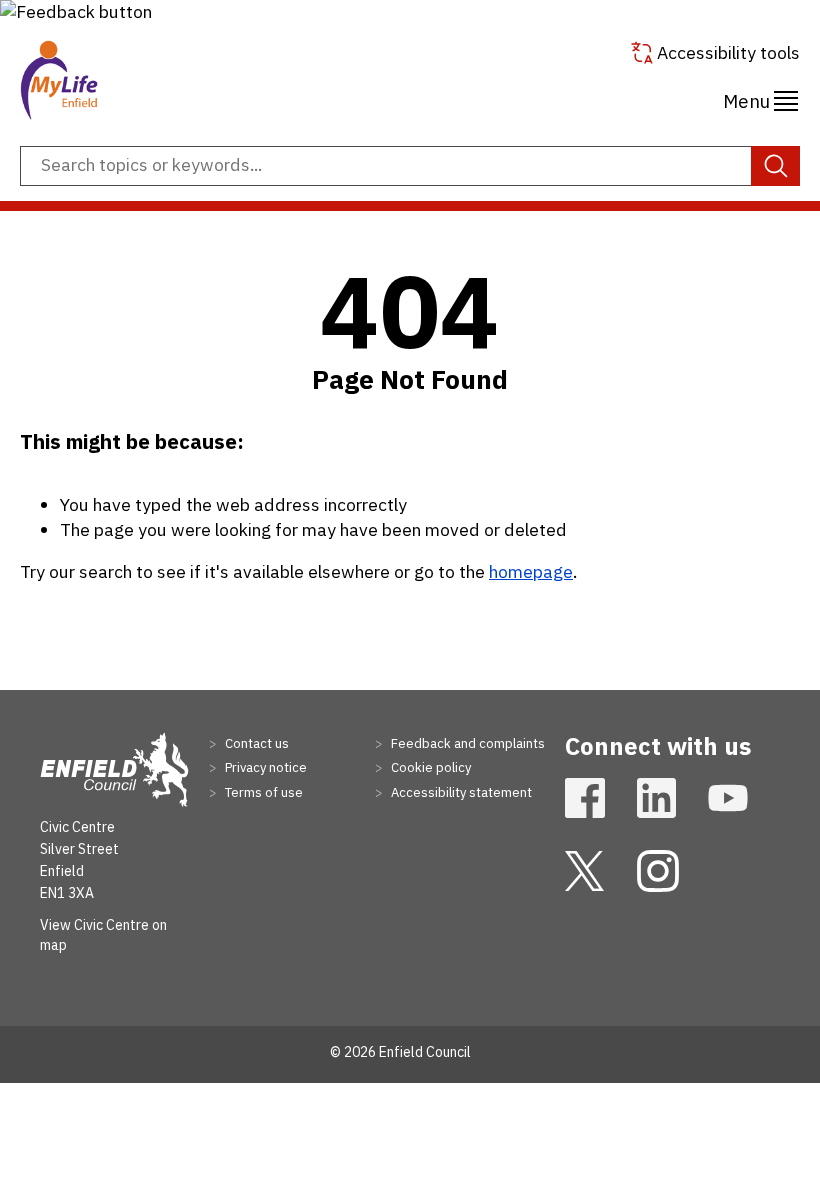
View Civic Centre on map (103, 935)
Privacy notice (264, 767)
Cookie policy (429, 767)
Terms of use (262, 792)
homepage (531, 571)
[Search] (775, 166)
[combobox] (410, 166)
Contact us (255, 743)
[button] (76, 11)
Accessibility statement (460, 792)
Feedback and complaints (466, 743)
